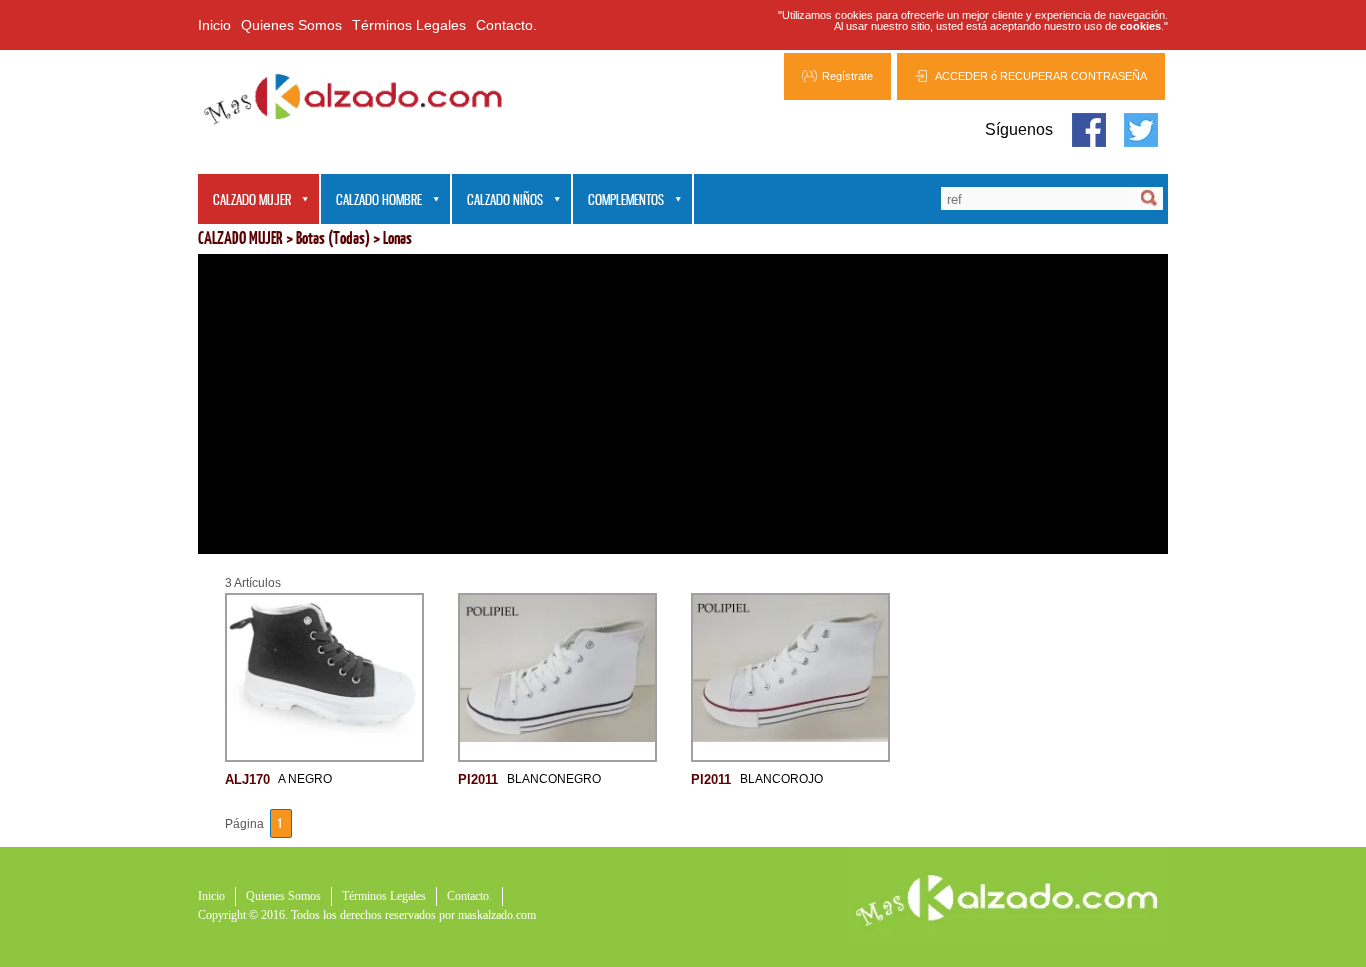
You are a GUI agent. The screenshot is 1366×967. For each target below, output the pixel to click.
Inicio (214, 25)
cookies (1140, 26)
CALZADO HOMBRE (371, 200)
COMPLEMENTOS (618, 200)
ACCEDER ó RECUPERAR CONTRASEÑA (1041, 76)
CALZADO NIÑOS (497, 200)
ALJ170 (247, 778)
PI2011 (478, 778)
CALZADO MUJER (244, 200)
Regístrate (847, 76)
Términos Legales (409, 25)
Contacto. (506, 25)
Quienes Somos (291, 25)
